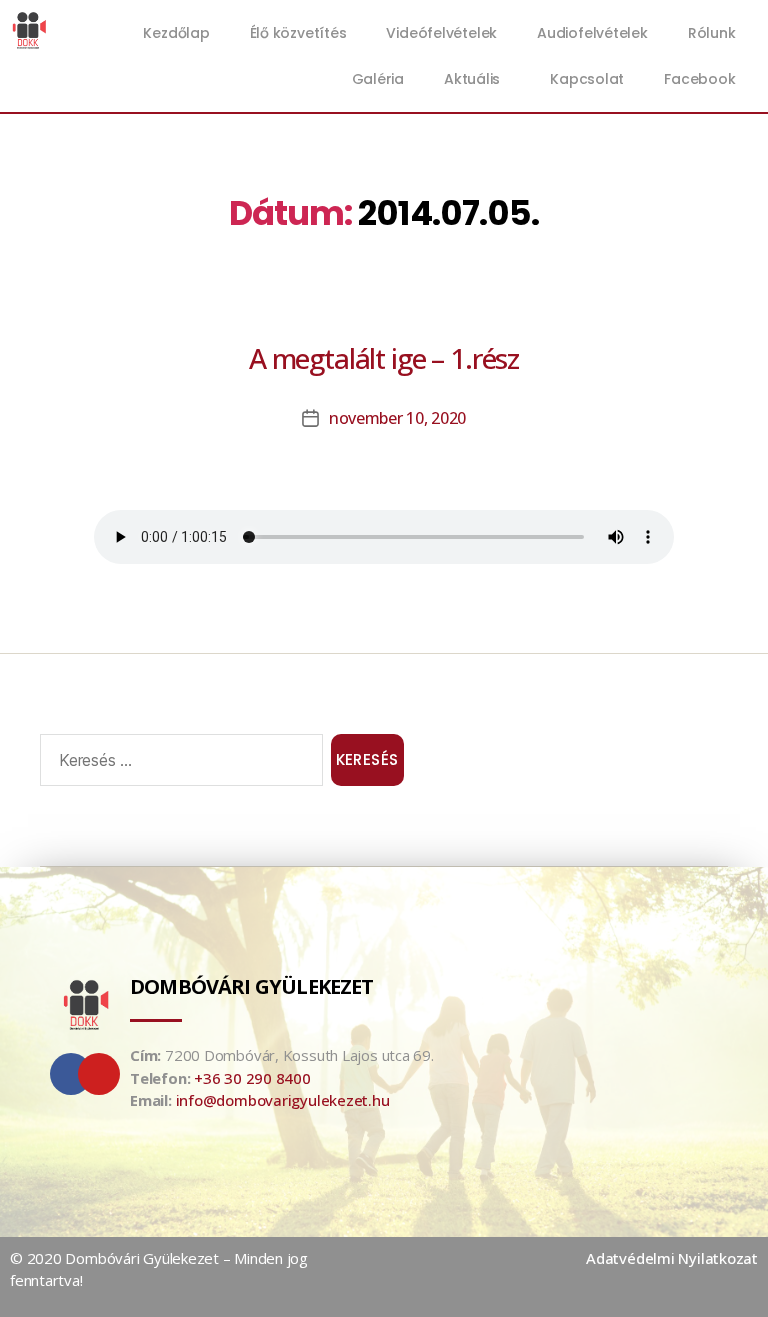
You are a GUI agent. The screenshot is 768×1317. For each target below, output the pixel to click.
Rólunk (712, 33)
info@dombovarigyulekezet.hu (283, 1100)
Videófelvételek (441, 33)
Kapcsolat (587, 79)
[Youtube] (99, 1074)
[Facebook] (71, 1074)
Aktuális (472, 79)
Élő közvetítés (298, 33)
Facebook (699, 79)
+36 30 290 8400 (252, 1078)
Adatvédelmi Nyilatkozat (672, 1258)
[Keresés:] (177, 764)
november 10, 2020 (397, 418)
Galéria (378, 79)
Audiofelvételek (592, 33)
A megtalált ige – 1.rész (384, 358)
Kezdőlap (176, 33)
